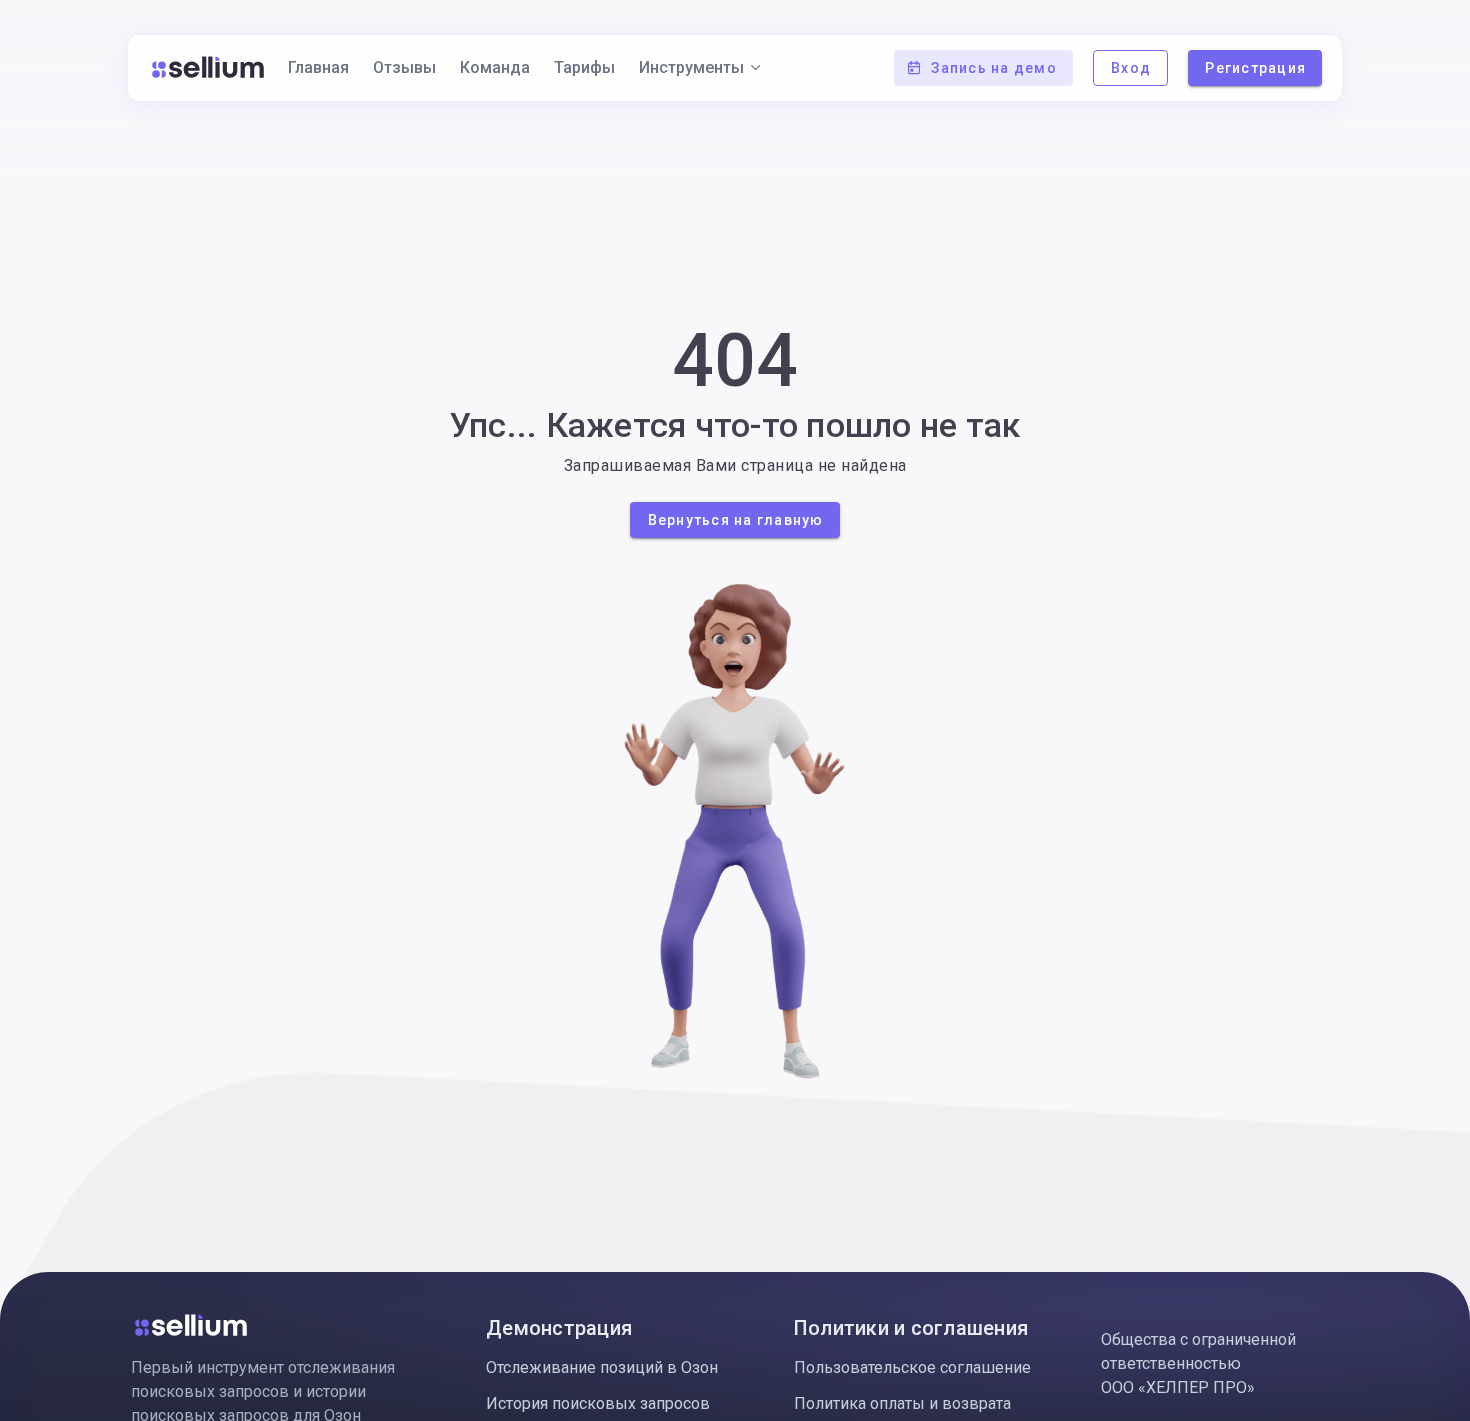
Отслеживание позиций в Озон (602, 1367)
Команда (495, 67)
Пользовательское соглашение (912, 1367)
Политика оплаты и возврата (902, 1403)
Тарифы (584, 67)
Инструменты (691, 67)
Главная (318, 67)
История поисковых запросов (598, 1403)
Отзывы (404, 67)
